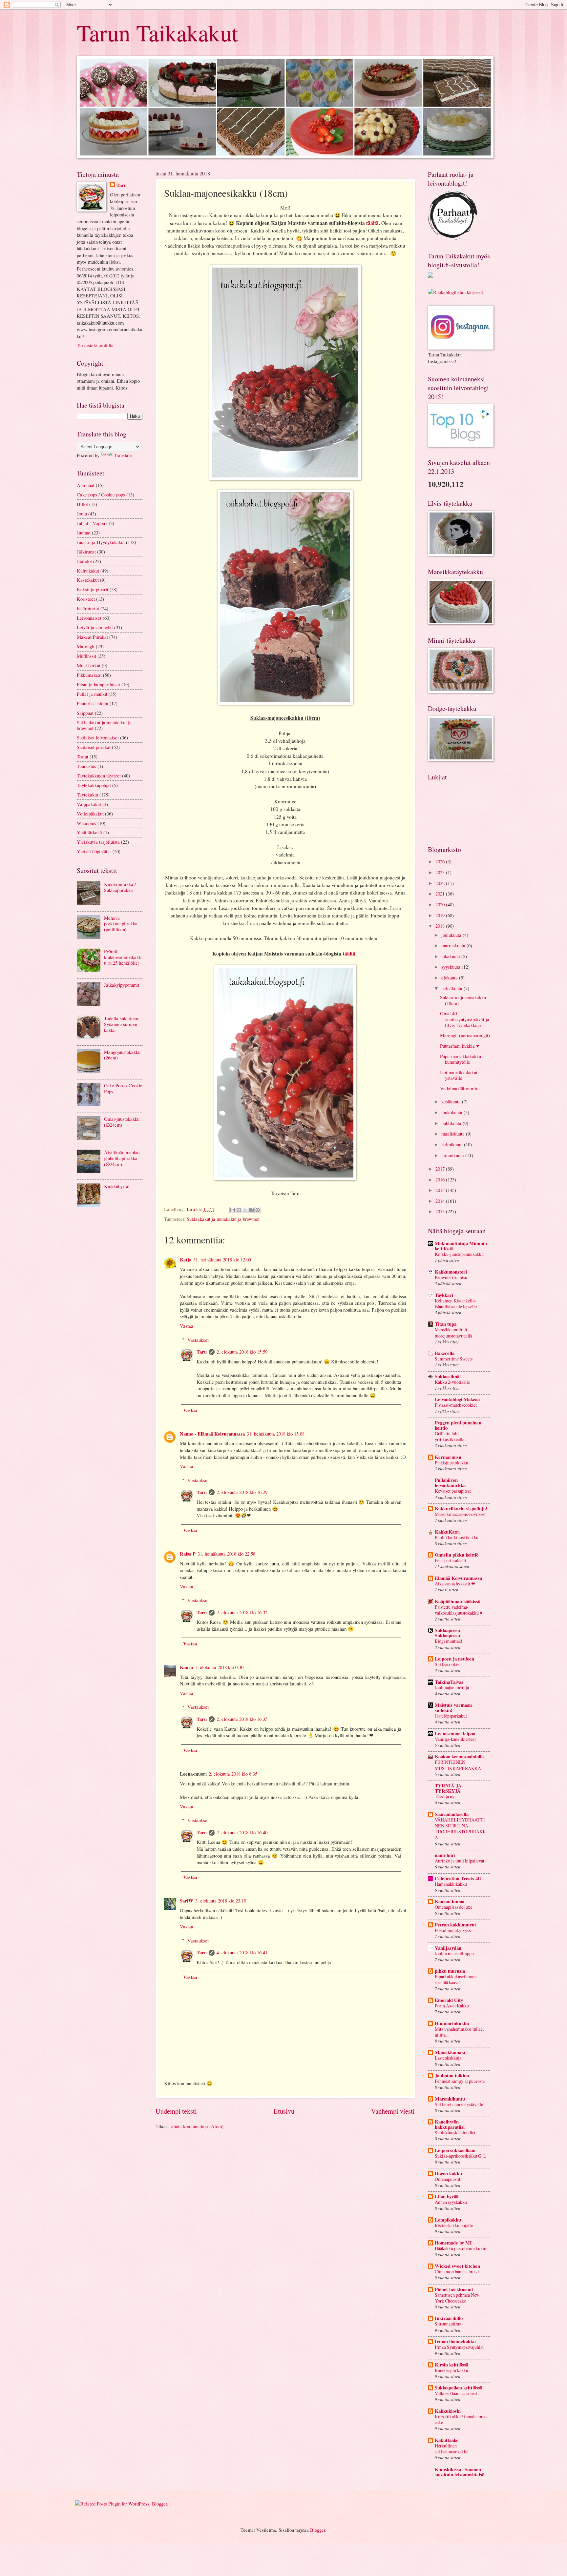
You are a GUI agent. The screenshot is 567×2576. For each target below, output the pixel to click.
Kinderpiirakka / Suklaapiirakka (120, 887)
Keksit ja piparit (93, 589)
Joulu (82, 513)
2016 (441, 1179)
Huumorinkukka (452, 2023)
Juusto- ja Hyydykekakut (101, 542)
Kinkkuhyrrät (117, 1186)
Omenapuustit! (448, 2179)
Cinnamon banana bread (457, 2272)
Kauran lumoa (450, 1901)
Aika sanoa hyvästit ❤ (455, 1584)
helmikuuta (453, 1144)
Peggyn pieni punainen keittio (458, 1425)
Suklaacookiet (448, 1664)
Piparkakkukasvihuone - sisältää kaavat (457, 1979)
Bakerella (445, 1353)
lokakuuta (451, 956)
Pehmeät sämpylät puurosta (460, 2081)
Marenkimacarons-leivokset (460, 1514)
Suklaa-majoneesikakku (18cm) (463, 1000)
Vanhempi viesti (393, 2111)
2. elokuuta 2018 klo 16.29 (242, 1492)
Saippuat (85, 713)
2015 (441, 1190)
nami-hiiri (445, 1855)
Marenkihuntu (450, 2099)
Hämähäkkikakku (451, 1884)
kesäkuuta (452, 1101)
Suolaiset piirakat (94, 747)
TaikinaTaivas (449, 1682)
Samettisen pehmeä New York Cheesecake (457, 2298)
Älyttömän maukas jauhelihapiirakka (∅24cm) (122, 1158)
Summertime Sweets (454, 1359)
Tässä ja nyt (445, 1796)
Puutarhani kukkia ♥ (460, 1046)
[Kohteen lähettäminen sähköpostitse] (233, 1210)
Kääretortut (88, 608)
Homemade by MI (453, 2243)
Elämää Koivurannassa (458, 1578)
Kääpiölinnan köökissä (458, 1601)
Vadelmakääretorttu (459, 1088)
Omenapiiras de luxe (453, 1907)
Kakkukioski (448, 2411)
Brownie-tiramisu (451, 1277)
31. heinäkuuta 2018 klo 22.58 (226, 1554)
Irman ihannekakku (455, 2341)
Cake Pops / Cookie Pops (123, 1088)
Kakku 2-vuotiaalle (452, 1382)
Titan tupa (446, 1324)
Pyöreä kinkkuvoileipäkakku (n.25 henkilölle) (123, 957)
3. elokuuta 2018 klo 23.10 (221, 1901)
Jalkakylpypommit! (122, 985)
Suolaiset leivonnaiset (98, 737)
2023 (441, 872)
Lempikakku (448, 2220)
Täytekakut (87, 795)
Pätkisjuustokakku (451, 1463)
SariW (187, 1901)
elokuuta (450, 977)
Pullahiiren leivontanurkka (450, 1483)
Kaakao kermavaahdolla (459, 1756)
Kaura (186, 1667)
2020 (441, 904)
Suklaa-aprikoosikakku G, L (461, 2156)
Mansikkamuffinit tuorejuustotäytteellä (453, 1332)
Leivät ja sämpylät (95, 627)
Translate (123, 455)
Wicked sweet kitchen (457, 2266)
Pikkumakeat (89, 675)
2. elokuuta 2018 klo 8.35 (233, 1774)
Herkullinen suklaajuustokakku (452, 2449)
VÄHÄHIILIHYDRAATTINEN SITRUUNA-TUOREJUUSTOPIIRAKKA (460, 1829)
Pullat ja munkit (92, 694)
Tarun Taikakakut (157, 32)
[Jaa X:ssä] (245, 1210)
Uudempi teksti (176, 2111)
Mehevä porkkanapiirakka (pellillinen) (121, 924)
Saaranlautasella (452, 1814)
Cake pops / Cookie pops (101, 494)
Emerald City (449, 2000)
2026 (441, 861)
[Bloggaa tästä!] (239, 1210)
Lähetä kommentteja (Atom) (196, 2126)
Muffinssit (86, 656)
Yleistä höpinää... (94, 851)
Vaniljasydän (448, 1948)
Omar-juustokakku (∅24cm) (122, 1122)
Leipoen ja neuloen (454, 1659)
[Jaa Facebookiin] (251, 1210)
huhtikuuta (452, 1123)
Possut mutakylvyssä (454, 1930)
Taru (202, 1352)
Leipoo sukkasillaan (455, 2150)
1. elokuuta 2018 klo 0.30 (219, 1667)
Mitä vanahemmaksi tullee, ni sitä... (459, 2032)
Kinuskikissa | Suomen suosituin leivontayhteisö (460, 2472)
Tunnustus (86, 766)
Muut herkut (89, 665)
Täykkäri (444, 1295)
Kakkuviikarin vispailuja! (461, 1509)
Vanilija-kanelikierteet (455, 1739)
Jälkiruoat (86, 552)
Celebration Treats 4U (458, 1878)
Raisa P (188, 1554)
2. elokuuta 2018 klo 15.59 (242, 1352)
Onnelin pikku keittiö (457, 1555)
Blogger (318, 2530)
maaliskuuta (454, 1134)
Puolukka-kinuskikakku (457, 1537)
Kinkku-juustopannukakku (459, 1254)
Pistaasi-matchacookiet (456, 1405)
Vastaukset (198, 1340)
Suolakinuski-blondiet (455, 2133)
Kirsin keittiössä (451, 2365)
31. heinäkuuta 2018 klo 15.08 (276, 1434)
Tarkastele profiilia (95, 345)
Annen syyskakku (451, 2202)
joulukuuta (452, 935)
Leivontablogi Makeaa (457, 1399)
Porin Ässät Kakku (452, 2006)
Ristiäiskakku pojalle (454, 2225)
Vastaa (187, 1326)
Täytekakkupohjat (94, 785)
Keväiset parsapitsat (453, 1491)
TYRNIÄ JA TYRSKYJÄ (448, 1788)
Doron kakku (448, 2173)
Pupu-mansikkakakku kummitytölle (461, 1059)
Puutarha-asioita (93, 703)
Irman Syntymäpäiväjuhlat (459, 2347)
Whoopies (86, 823)
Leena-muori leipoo (455, 1733)
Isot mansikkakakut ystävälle (459, 1075)
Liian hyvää (447, 2196)
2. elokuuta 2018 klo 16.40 (242, 1832)
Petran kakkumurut (455, 1925)
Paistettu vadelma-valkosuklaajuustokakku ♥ (459, 1610)
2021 (441, 894)
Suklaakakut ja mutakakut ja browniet (223, 1219)
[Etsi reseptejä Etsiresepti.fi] (455, 292)
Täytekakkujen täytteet (99, 775)
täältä (372, 223)
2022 (441, 883)
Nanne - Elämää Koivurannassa (212, 1434)
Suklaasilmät (448, 1376)
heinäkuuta (452, 988)
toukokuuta (452, 1112)
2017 (441, 1169)
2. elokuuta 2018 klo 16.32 (242, 1612)
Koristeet (86, 599)
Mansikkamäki (450, 2052)
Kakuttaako (447, 2440)
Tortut (83, 756)
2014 (441, 1201)
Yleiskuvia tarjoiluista (98, 842)
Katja (186, 1260)
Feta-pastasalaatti (451, 1560)
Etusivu (284, 2111)
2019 (441, 915)
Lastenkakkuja (448, 2058)
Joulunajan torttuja (452, 1688)
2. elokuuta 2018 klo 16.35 (242, 1719)
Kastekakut (88, 580)
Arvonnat (86, 485)
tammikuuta (453, 1155)
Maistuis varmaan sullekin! (453, 1708)
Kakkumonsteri (451, 1272)
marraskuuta (454, 945)
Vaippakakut (89, 804)
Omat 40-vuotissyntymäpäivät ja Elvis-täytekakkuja (465, 1019)
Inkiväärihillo (449, 2318)
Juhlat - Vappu (91, 523)
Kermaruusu (448, 1457)
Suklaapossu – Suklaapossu (449, 1633)
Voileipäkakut (90, 814)
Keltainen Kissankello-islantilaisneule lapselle (456, 1304)
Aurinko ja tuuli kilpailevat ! (461, 1861)
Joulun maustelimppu (454, 1953)
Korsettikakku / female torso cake (461, 2419)
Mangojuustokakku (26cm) (122, 1055)
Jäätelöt (84, 561)
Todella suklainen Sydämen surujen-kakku (121, 1024)
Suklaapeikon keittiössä (459, 2388)
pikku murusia (450, 1971)
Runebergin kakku (451, 2370)
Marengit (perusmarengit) (465, 1035)
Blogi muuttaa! (449, 1641)
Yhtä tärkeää (89, 832)
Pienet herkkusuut (454, 2289)
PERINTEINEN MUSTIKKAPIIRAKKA (458, 1765)
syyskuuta (451, 967)
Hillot (82, 504)
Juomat (84, 533)
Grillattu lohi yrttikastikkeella (450, 1436)
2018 (441, 926)
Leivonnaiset (89, 618)
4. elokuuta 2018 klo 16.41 (242, 1952)
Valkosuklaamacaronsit (456, 2393)
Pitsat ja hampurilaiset (98, 684)
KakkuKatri (447, 1532)
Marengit (86, 646)
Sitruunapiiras (448, 2324)
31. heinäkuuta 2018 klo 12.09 (222, 1259)
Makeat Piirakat (92, 637)
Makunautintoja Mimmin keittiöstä (461, 1246)
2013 (441, 1211)
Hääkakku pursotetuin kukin (461, 2248)
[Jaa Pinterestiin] (258, 1210)
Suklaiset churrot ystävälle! (460, 2104)
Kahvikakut (88, 571)
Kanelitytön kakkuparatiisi (450, 2124)
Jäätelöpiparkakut (451, 1716)
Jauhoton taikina (452, 2075)
